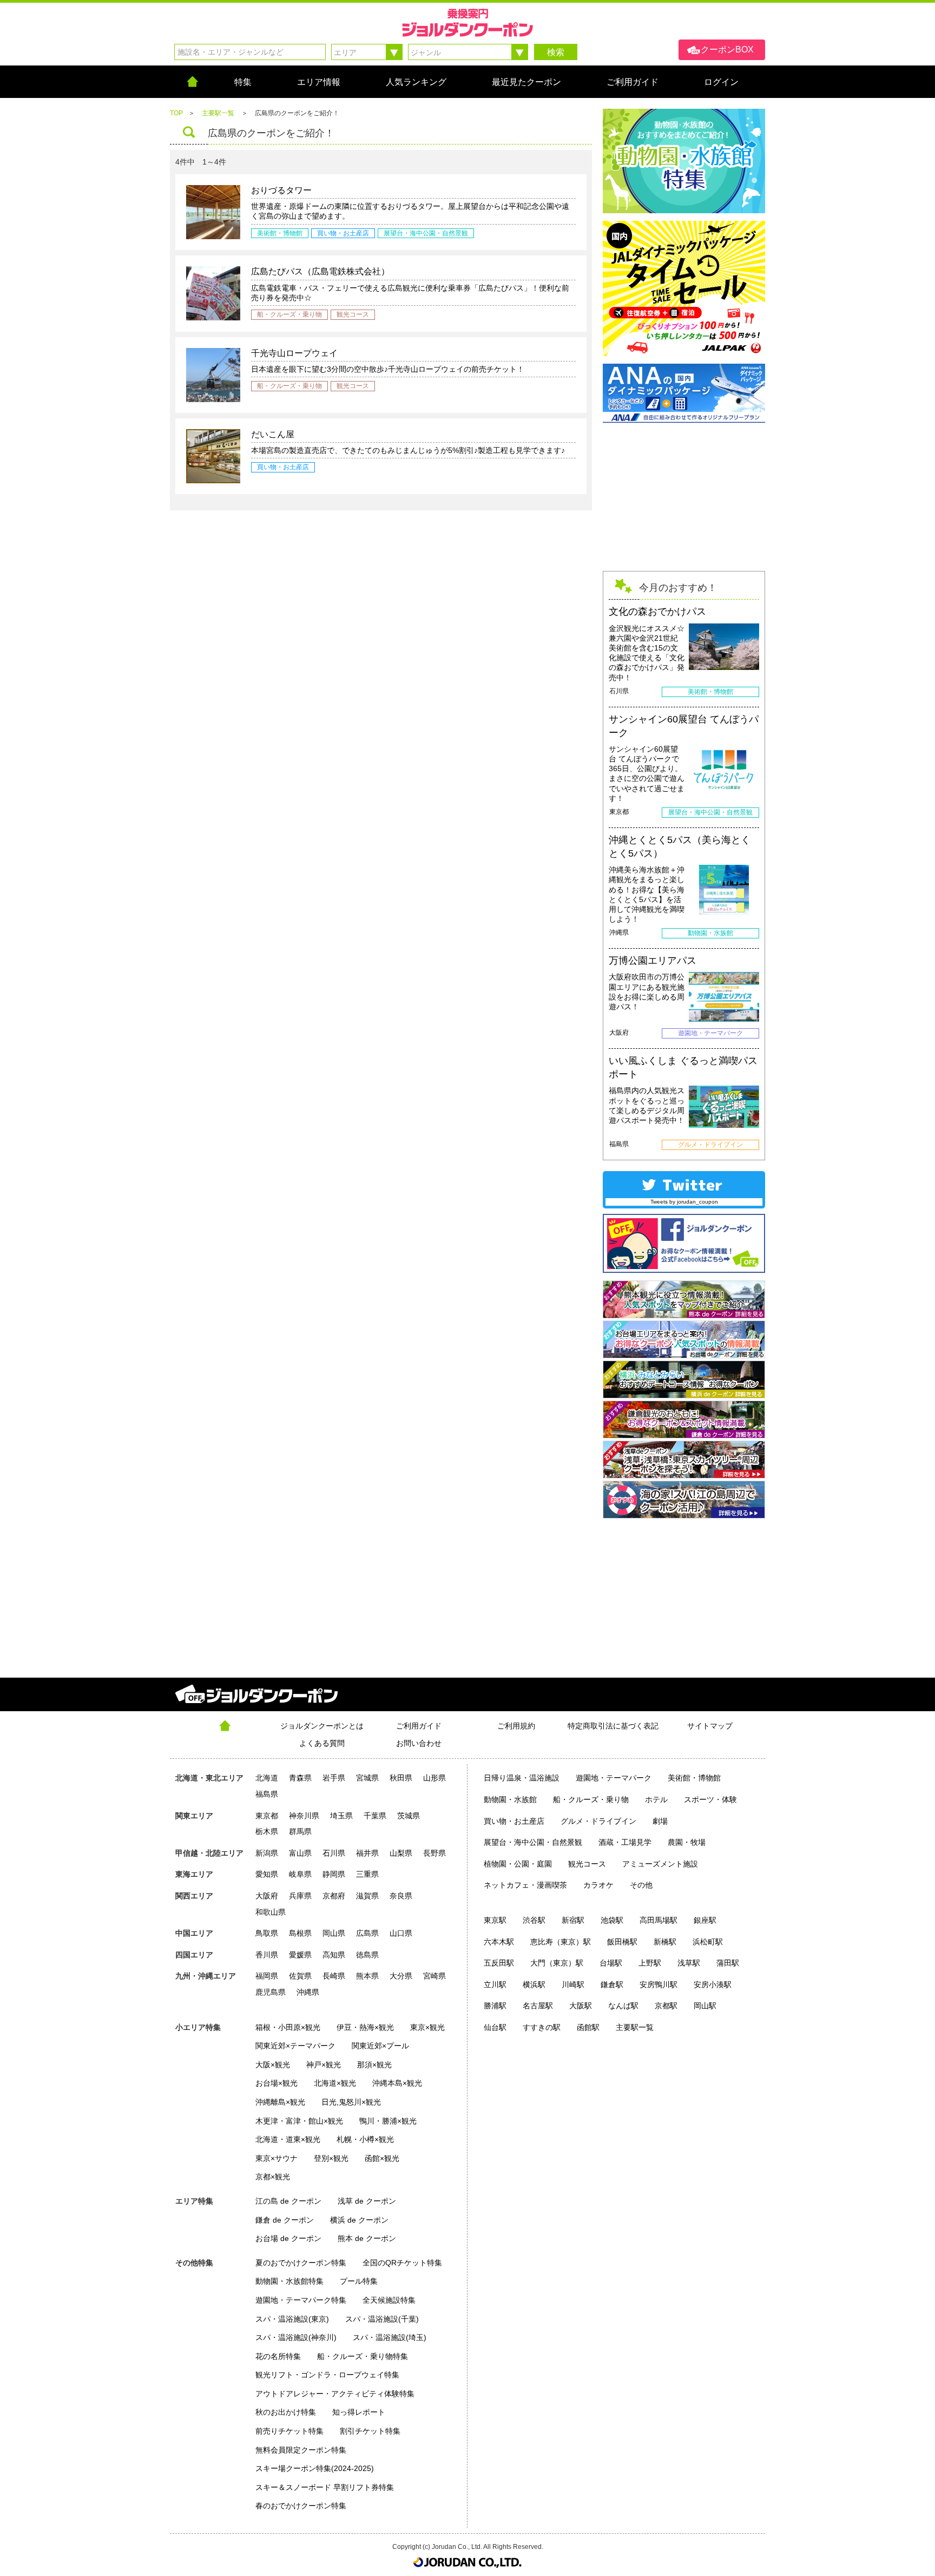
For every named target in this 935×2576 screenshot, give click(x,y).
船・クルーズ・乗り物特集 (363, 2356)
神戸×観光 (324, 2065)
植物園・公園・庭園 (518, 1864)
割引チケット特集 (370, 2431)
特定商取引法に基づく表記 (613, 1726)
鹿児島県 (271, 1992)
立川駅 (495, 1984)
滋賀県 (367, 1896)
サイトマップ (710, 1726)
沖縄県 (308, 1992)
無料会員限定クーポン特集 (301, 2450)
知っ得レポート (359, 2412)
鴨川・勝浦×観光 (388, 2121)
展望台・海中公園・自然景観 (533, 1842)
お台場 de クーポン (288, 2238)
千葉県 (375, 1816)
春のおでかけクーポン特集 (301, 2506)
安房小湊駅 (713, 1984)
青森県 (300, 1778)
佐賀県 (300, 1976)
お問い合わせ (419, 1743)
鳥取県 (267, 1933)
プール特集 (359, 2281)
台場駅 (611, 1963)
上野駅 (650, 1963)
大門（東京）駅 (557, 1963)
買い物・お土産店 (514, 1821)
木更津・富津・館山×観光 (299, 2121)
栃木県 (267, 1831)
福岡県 (267, 1976)
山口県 (401, 1933)
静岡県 (334, 1874)
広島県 (367, 1933)
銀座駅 (705, 1920)
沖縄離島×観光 (280, 2102)
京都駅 (666, 2006)
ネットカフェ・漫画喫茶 (525, 1885)
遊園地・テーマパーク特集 (301, 2300)
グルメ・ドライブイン (598, 1821)
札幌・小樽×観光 (365, 2139)
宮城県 (367, 1778)
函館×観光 (382, 2158)
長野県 (434, 1853)
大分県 (401, 1976)
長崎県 (334, 1976)
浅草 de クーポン (367, 2201)
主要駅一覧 (635, 2027)
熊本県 (367, 1976)
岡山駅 (705, 2006)
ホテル (656, 1799)
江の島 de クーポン (288, 2201)
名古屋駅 (538, 2006)
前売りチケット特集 (289, 2431)
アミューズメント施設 (660, 1864)
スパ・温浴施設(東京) (292, 2319)
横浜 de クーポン (359, 2220)
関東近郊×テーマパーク (295, 2046)
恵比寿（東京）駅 (561, 1942)
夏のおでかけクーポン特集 (301, 2263)
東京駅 (495, 1920)
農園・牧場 (687, 1842)
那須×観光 (374, 2065)
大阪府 (267, 1896)
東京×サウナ (276, 2158)
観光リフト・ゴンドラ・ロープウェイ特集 (327, 2375)
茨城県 (409, 1816)
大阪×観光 (273, 2065)
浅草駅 (689, 1963)
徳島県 (367, 1955)
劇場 (660, 1821)
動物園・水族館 (510, 1799)
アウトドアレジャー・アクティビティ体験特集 (335, 2394)
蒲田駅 (728, 1963)
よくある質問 (322, 1743)
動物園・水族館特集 (289, 2281)
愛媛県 (300, 1955)
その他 (641, 1885)
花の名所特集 (278, 2356)
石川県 (334, 1853)
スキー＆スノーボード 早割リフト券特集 (325, 2487)
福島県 (267, 1794)
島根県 (300, 1933)
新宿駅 (573, 1920)
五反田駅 (499, 1963)
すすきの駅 (542, 2027)
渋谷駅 (534, 1920)
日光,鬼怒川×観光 (351, 2102)
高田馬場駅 (659, 1920)
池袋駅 (612, 1920)
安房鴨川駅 (659, 1984)
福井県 (367, 1853)
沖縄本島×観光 (397, 2083)
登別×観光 (331, 2158)
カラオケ (598, 1885)
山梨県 (401, 1853)
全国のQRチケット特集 (402, 2263)
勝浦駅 (495, 2006)
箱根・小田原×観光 (288, 2027)
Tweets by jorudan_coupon (684, 1202)
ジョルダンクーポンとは (322, 1726)
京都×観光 (273, 2177)
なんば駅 (623, 2006)
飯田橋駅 (622, 1942)
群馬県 (300, 1831)
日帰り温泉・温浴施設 (522, 1778)
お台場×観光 (276, 2083)
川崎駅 (573, 1984)
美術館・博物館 (694, 1778)
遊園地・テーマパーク (614, 1778)
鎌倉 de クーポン (285, 2220)
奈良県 (401, 1896)
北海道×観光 (335, 2083)
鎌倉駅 (612, 1984)
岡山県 (334, 1933)
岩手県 (334, 1778)
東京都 (267, 1816)
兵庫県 (300, 1896)
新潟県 (267, 1853)
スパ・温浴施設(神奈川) (296, 2337)
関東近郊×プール (380, 2046)
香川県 (267, 1955)
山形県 (434, 1778)
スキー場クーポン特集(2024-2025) (315, 2468)
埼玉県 (341, 1816)
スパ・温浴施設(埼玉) (390, 2337)
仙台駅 (495, 2027)
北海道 (267, 1778)
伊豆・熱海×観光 (365, 2027)
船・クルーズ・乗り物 (591, 1799)
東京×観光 (427, 2027)
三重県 (367, 1874)
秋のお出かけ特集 (286, 2412)
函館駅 (588, 2027)
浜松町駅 (708, 1942)
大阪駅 (581, 2006)
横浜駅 (534, 1984)
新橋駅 (665, 1942)
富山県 (300, 1853)
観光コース (587, 1864)
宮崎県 (434, 1976)
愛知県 (267, 1874)
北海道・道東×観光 (288, 2139)
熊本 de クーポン (367, 2238)
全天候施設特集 (389, 2300)
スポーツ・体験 (710, 1799)
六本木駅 (499, 1942)
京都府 (334, 1896)
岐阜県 (300, 1874)
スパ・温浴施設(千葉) (382, 2319)
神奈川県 (304, 1816)
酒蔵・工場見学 (625, 1842)
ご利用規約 (516, 1726)
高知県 (334, 1955)
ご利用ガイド (419, 1726)
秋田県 (401, 1778)
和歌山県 (271, 1912)
